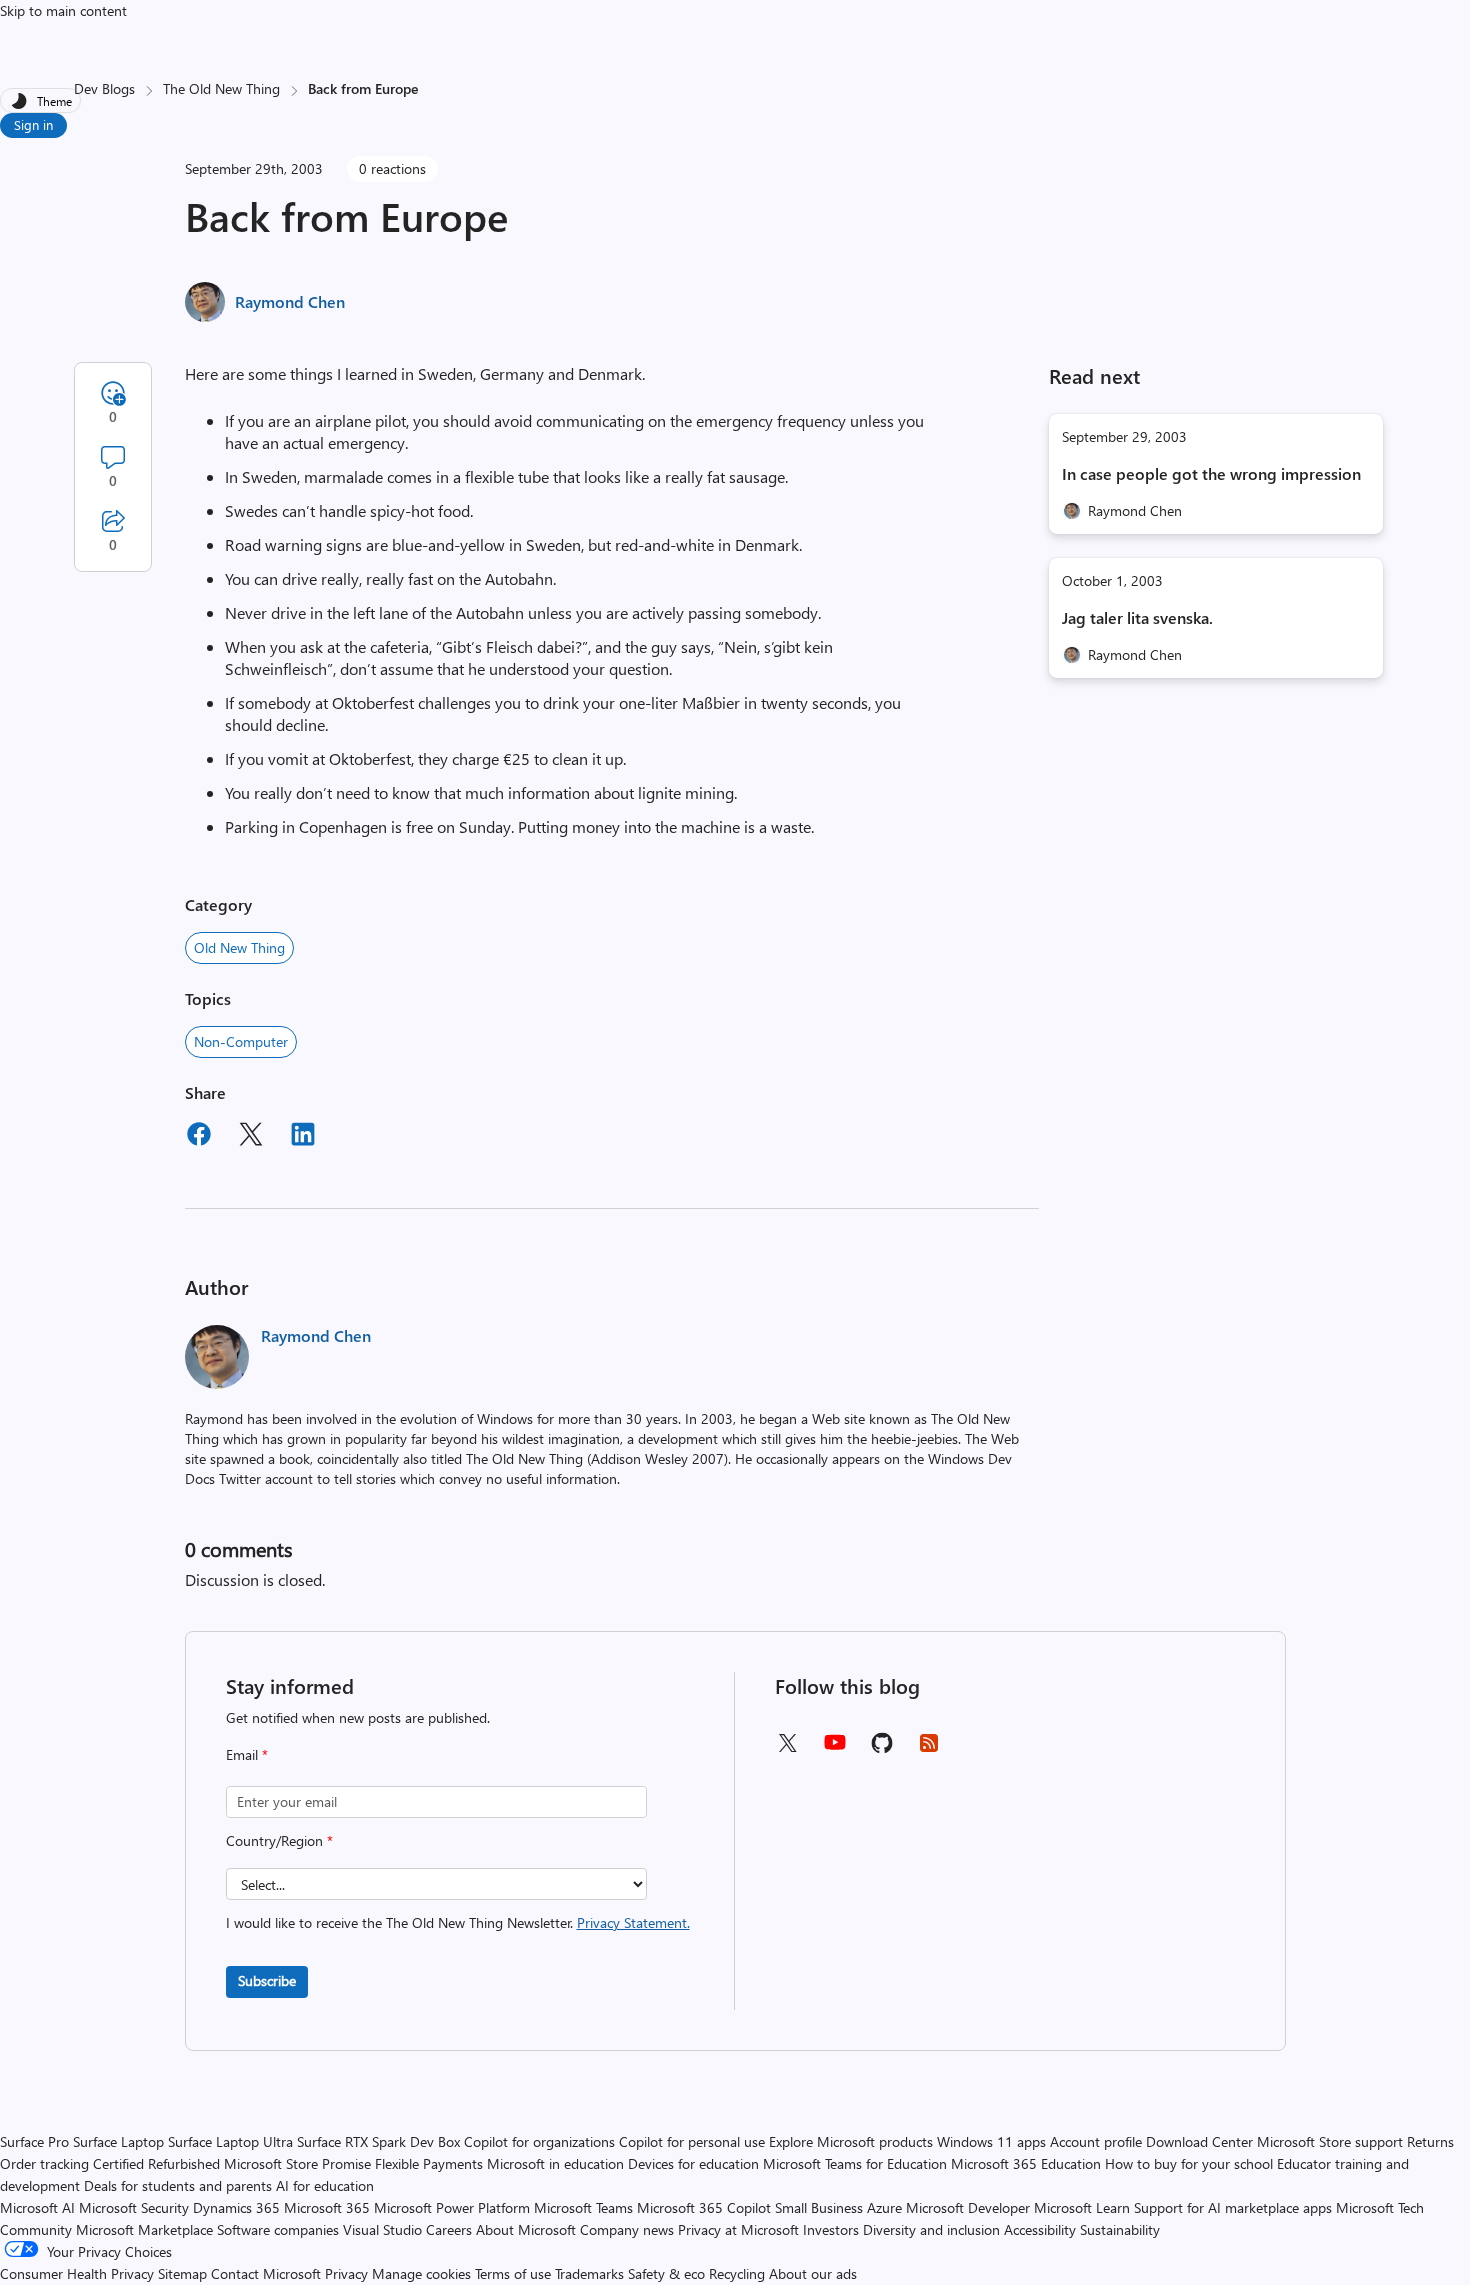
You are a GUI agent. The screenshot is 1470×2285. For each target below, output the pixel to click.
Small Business (819, 2207)
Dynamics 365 (236, 2207)
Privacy (348, 2273)
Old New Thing (239, 947)
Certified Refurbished (156, 2163)
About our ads (813, 2273)
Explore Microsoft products (851, 2141)
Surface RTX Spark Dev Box (378, 2141)
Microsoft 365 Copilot (704, 2207)
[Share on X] (251, 1137)
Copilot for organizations (539, 2141)
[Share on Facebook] (199, 1137)
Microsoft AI (37, 2207)
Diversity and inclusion (931, 2229)
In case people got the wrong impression (1211, 473)
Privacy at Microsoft (738, 2229)
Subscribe (267, 1980)
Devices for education (693, 2163)
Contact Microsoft (266, 2273)
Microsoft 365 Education (1026, 2163)
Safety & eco (666, 2273)
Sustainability (1120, 2229)
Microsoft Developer (968, 2207)
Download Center (1199, 2141)
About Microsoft (526, 2229)
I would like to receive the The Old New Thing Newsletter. (458, 1922)
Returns (1430, 2141)
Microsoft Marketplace (144, 2229)
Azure (884, 2207)
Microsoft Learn (1082, 2207)
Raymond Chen (290, 301)
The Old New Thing (221, 88)
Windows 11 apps (991, 2141)
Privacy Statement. (633, 1922)
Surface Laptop (118, 2141)
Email (247, 1754)
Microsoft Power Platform (452, 2207)
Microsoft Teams (583, 2207)
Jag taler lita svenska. (1137, 617)
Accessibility (1040, 2229)
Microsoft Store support (1330, 2141)
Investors (831, 2229)
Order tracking (44, 2163)
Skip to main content (63, 10)
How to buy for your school (1189, 2163)
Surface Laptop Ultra (230, 2141)
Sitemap (182, 2273)
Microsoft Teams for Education (855, 2163)
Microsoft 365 (327, 2207)
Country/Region (279, 1840)
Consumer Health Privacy (77, 2273)
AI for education (325, 2185)
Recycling (737, 2273)
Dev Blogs (104, 88)
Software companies (278, 2229)
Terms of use (513, 2273)
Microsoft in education (555, 2163)
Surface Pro (34, 2141)
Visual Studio (382, 2229)
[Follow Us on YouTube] (835, 1749)
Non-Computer (241, 1041)
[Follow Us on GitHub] (882, 1749)
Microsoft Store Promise (297, 2163)
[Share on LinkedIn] (303, 1137)
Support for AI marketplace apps (1233, 2207)
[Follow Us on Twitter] (787, 1749)
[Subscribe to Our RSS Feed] (929, 1749)
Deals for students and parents (178, 2185)
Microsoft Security (134, 2207)
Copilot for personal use (692, 2141)
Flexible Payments (429, 2163)
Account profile (1096, 2141)
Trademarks (589, 2273)
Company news (627, 2229)
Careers (449, 2229)
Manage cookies (421, 2273)
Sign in (33, 124)
